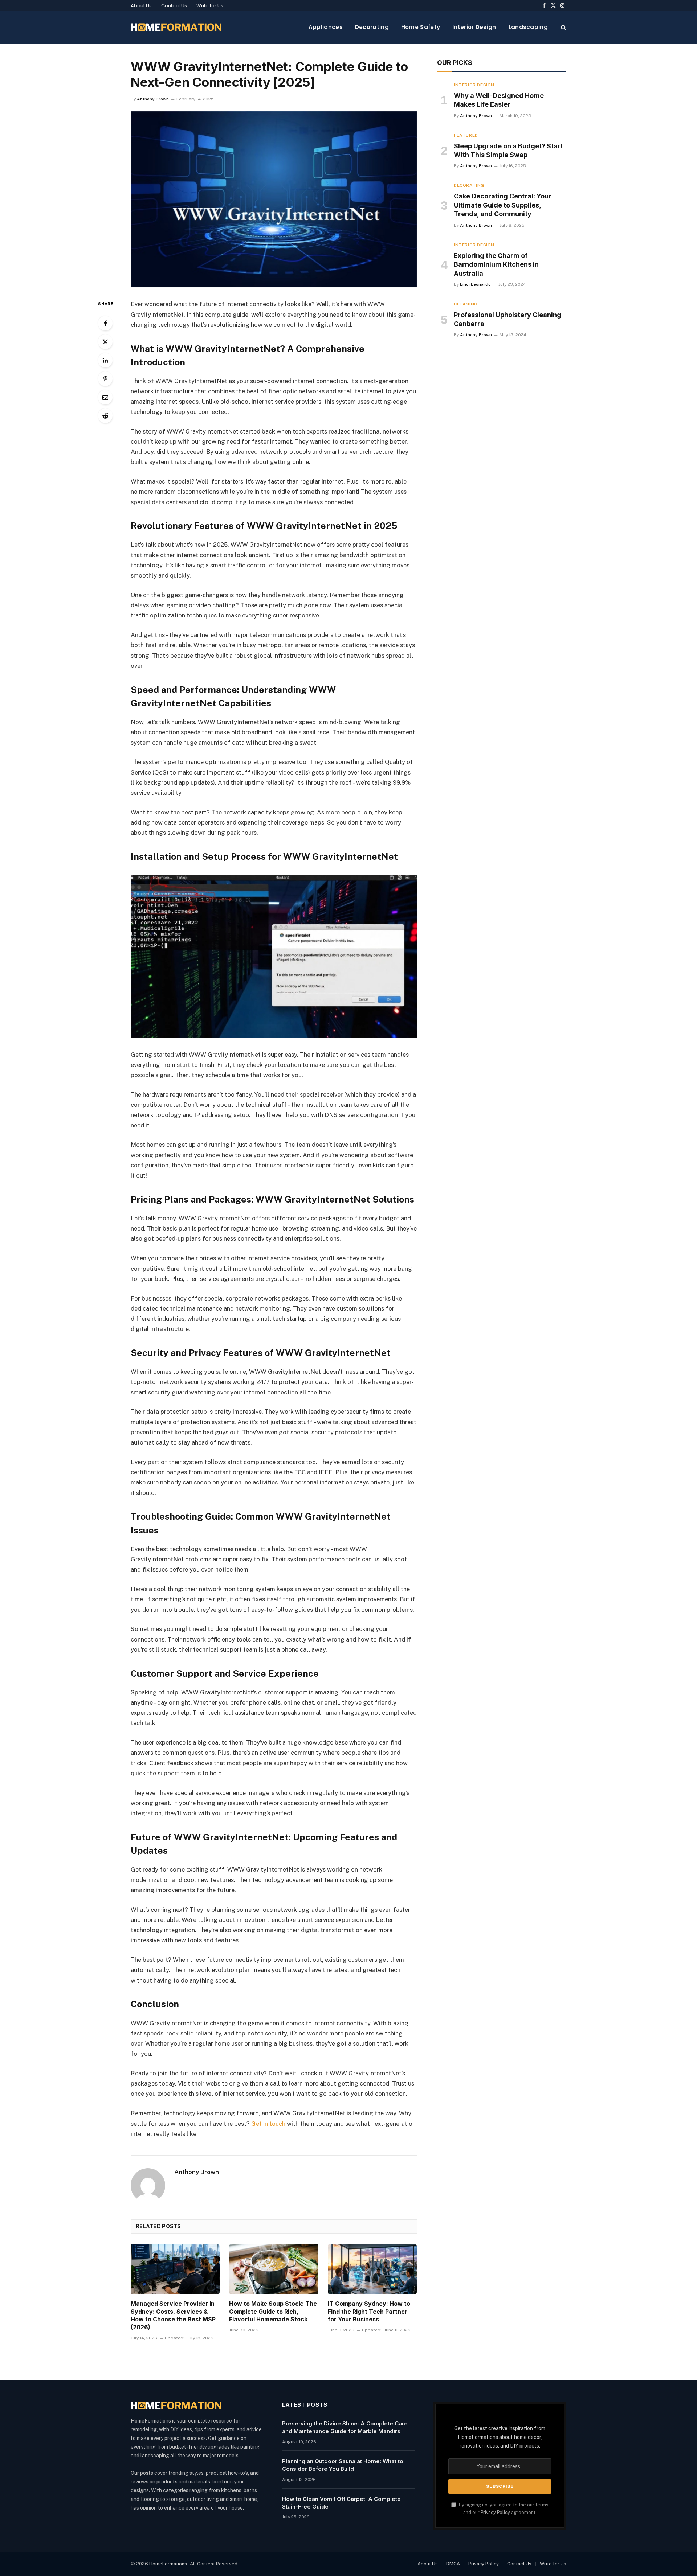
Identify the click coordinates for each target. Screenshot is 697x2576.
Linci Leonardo (475, 284)
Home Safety (421, 27)
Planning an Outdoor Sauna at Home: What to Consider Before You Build (343, 2465)
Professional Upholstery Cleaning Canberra (508, 319)
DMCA (453, 2564)
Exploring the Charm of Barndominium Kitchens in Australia (496, 264)
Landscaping (528, 27)
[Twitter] (105, 342)
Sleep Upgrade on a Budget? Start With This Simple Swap (508, 150)
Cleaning (466, 304)
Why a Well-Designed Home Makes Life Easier (499, 100)
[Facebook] (105, 323)
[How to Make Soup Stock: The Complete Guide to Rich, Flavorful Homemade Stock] (274, 2269)
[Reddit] (105, 416)
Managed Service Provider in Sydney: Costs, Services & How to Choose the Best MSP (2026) (173, 2315)
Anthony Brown (153, 99)
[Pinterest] (105, 379)
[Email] (105, 397)
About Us (141, 6)
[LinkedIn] (105, 360)
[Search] (563, 27)
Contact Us (174, 6)
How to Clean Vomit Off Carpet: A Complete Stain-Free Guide (341, 2503)
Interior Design (474, 27)
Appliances (326, 27)
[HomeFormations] (176, 27)
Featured (466, 135)
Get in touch (268, 2124)
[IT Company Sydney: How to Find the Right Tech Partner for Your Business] (372, 2269)
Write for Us (210, 6)
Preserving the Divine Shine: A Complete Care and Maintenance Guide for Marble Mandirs (345, 2427)
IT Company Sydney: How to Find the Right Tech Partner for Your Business (369, 2312)
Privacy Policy (495, 2512)
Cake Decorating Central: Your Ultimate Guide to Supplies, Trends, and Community (503, 205)
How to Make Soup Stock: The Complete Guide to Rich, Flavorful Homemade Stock (273, 2312)
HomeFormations (168, 2564)
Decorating (372, 27)
